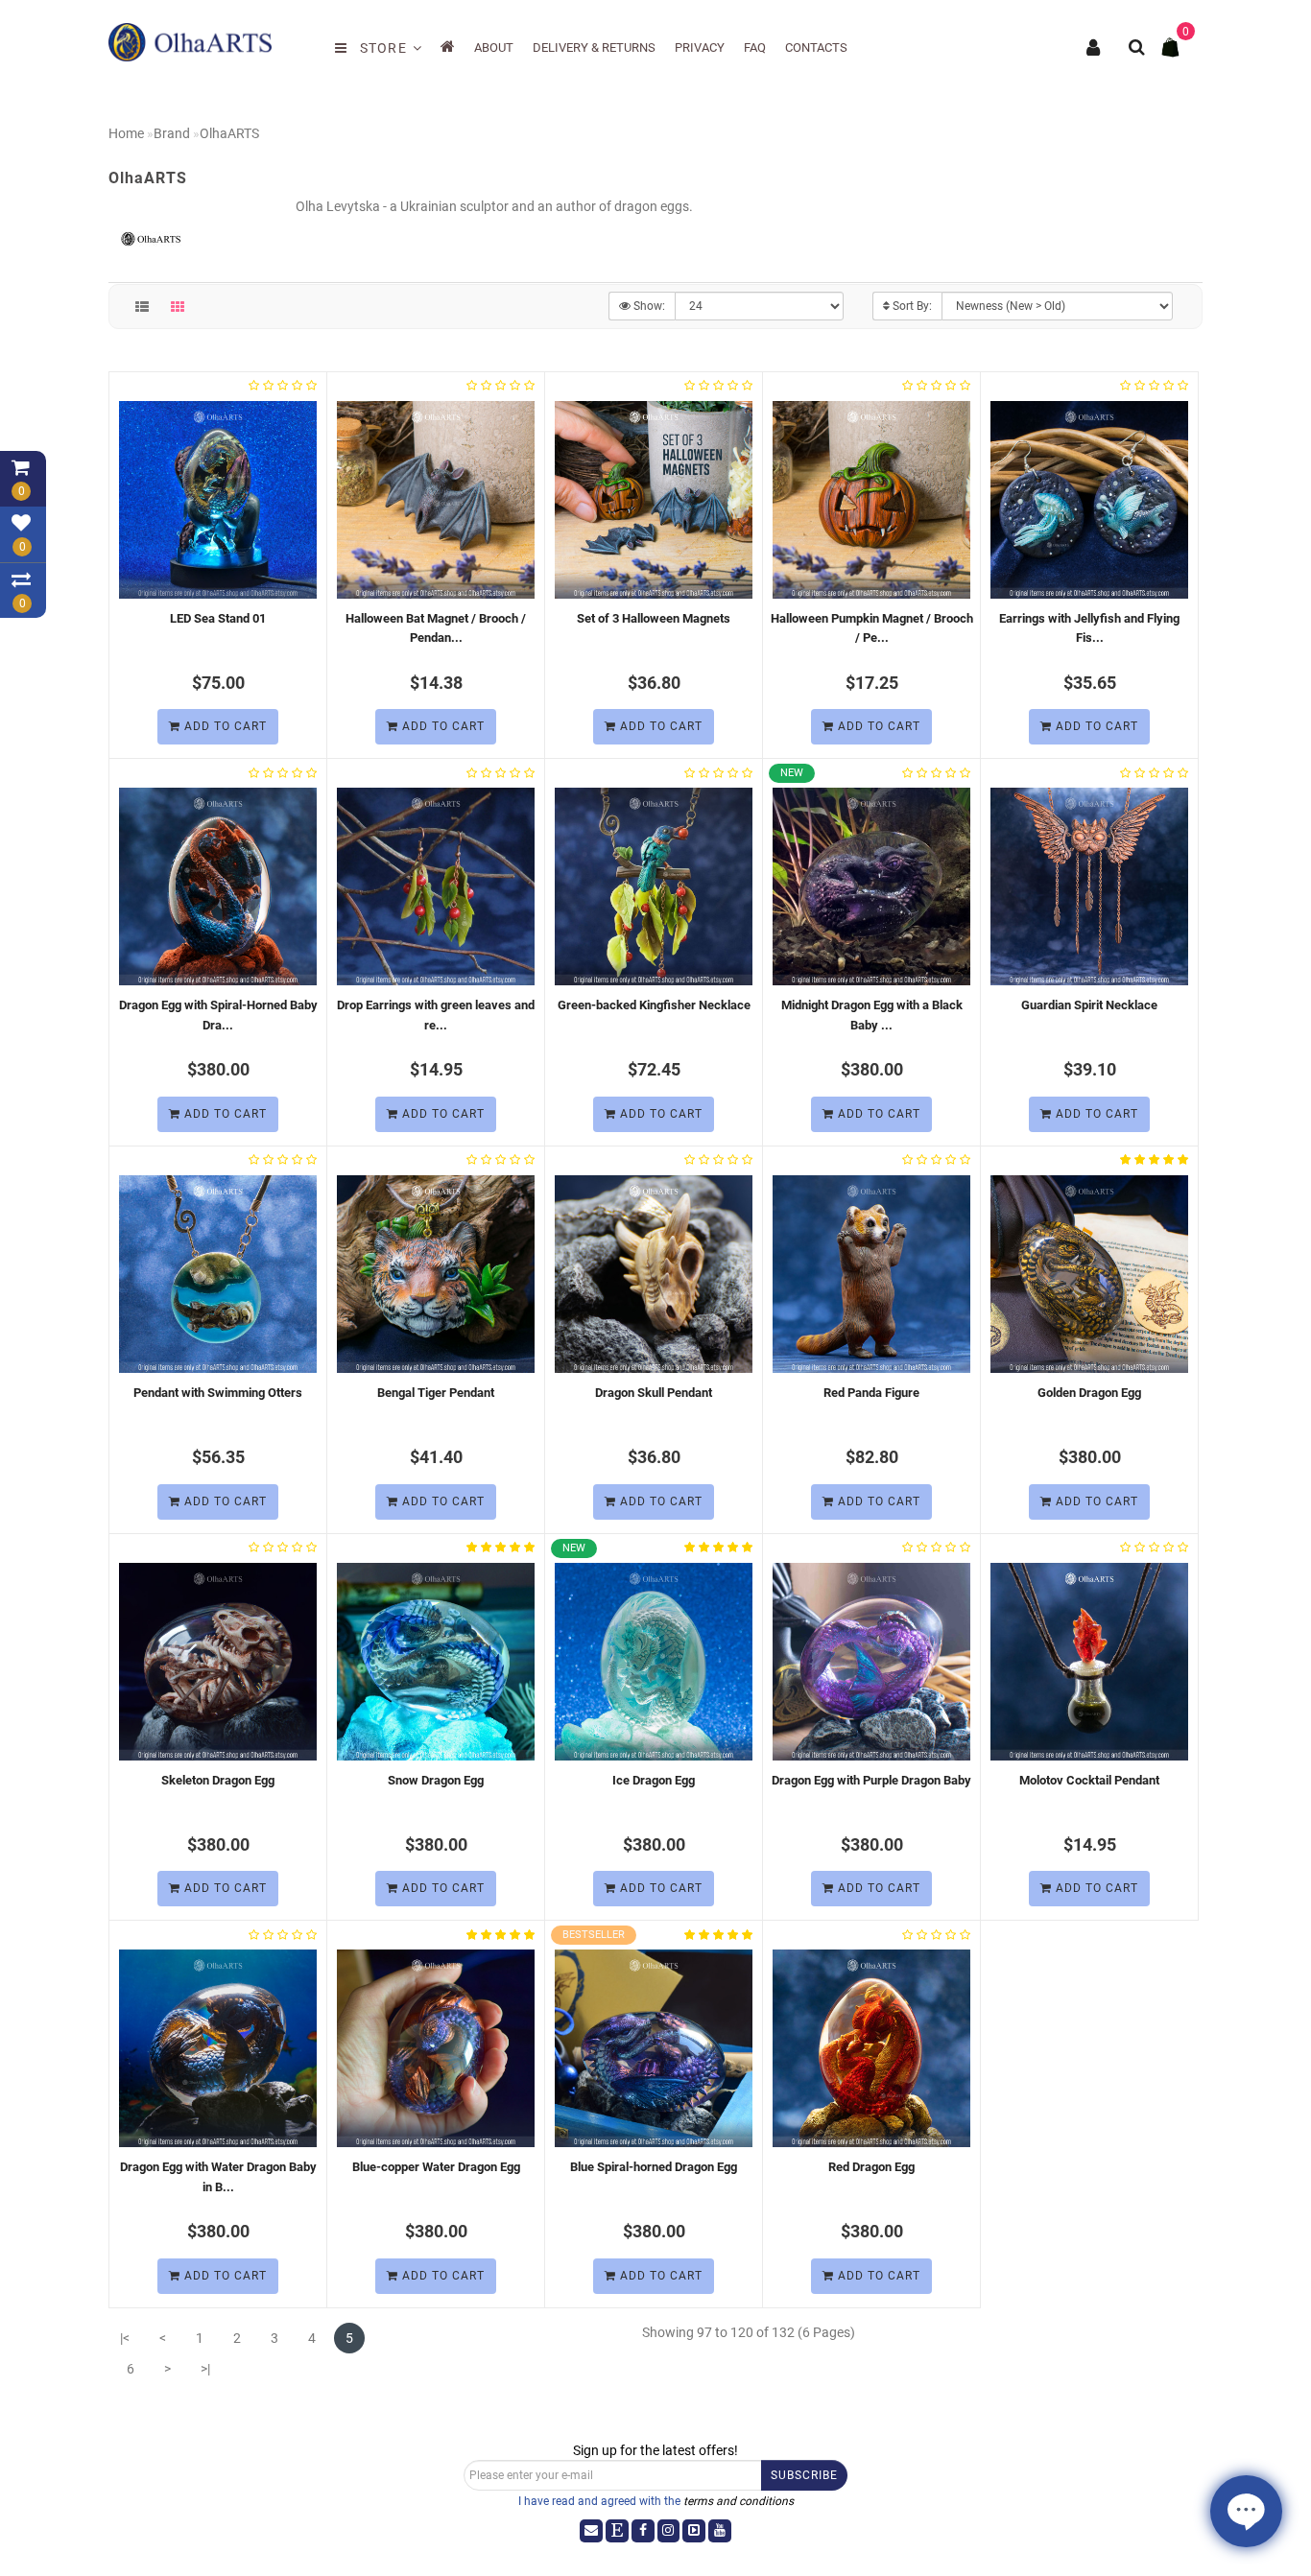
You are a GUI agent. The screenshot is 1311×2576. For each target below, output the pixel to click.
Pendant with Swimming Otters (218, 1393)
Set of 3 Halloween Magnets (654, 618)
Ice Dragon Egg (654, 1780)
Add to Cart (224, 726)
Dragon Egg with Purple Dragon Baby (871, 1780)
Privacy (700, 47)
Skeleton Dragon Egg (218, 1780)
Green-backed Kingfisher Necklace (654, 1005)
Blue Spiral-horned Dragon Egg (654, 2167)
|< (125, 2338)
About (494, 47)
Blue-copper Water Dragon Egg (436, 2167)
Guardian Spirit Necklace (1089, 1005)
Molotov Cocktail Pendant (1089, 1780)
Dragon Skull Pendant (654, 1393)
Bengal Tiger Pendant (436, 1393)
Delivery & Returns (594, 47)
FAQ (755, 47)
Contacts (816, 47)
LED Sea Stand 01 (218, 618)
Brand (172, 133)
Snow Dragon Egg (436, 1780)
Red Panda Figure (871, 1393)
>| (205, 2369)
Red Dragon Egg (871, 2167)
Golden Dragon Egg (1089, 1393)
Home (126, 133)
